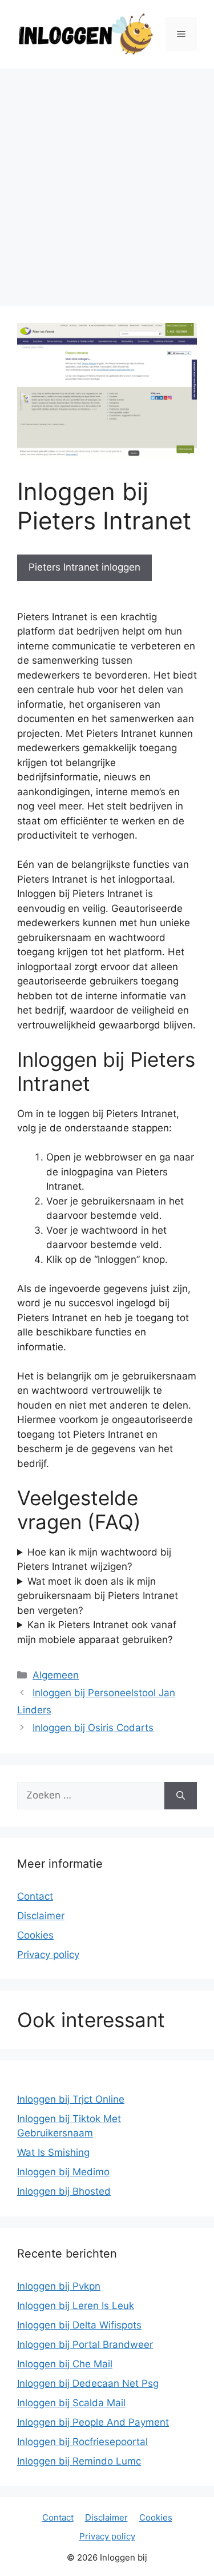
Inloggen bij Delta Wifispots (79, 2325)
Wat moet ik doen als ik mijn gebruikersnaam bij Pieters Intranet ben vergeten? (98, 1596)
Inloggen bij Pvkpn (59, 2286)
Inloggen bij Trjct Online (71, 2099)
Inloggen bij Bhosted (64, 2191)
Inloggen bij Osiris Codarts (93, 1728)
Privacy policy (48, 1955)
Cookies (35, 1935)
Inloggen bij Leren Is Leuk (76, 2306)
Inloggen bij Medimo (63, 2172)
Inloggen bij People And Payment (93, 2422)
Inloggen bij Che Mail (65, 2364)
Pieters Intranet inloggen (84, 567)
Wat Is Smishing (53, 2152)
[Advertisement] (107, 182)
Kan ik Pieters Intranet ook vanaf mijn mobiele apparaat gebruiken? (97, 1632)
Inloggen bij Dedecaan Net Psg (88, 2383)
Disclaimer (41, 1916)
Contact (35, 1896)
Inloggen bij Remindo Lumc (79, 2461)
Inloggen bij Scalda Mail (71, 2403)
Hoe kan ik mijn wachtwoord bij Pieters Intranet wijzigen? (94, 1560)
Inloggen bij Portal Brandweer (85, 2344)
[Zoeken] (181, 1796)
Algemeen (56, 1675)
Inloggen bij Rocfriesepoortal (82, 2442)
